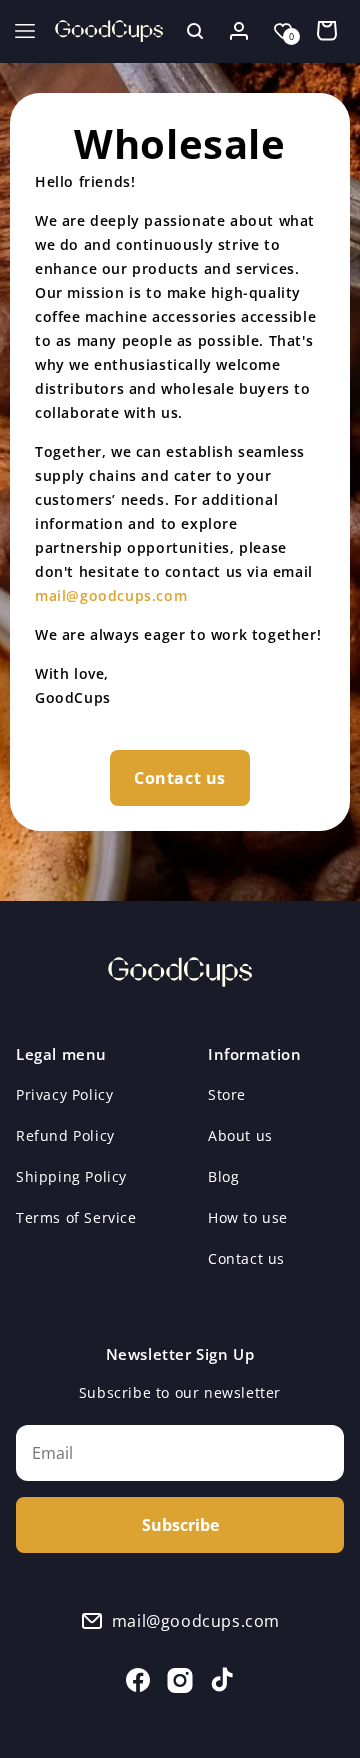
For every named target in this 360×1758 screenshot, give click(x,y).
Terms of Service (76, 1217)
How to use (248, 1217)
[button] (25, 31)
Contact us (180, 778)
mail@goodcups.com (111, 595)
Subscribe (180, 1525)
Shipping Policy (71, 1176)
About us (240, 1135)
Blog (223, 1176)
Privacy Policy (64, 1094)
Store (227, 1094)
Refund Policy (65, 1135)
